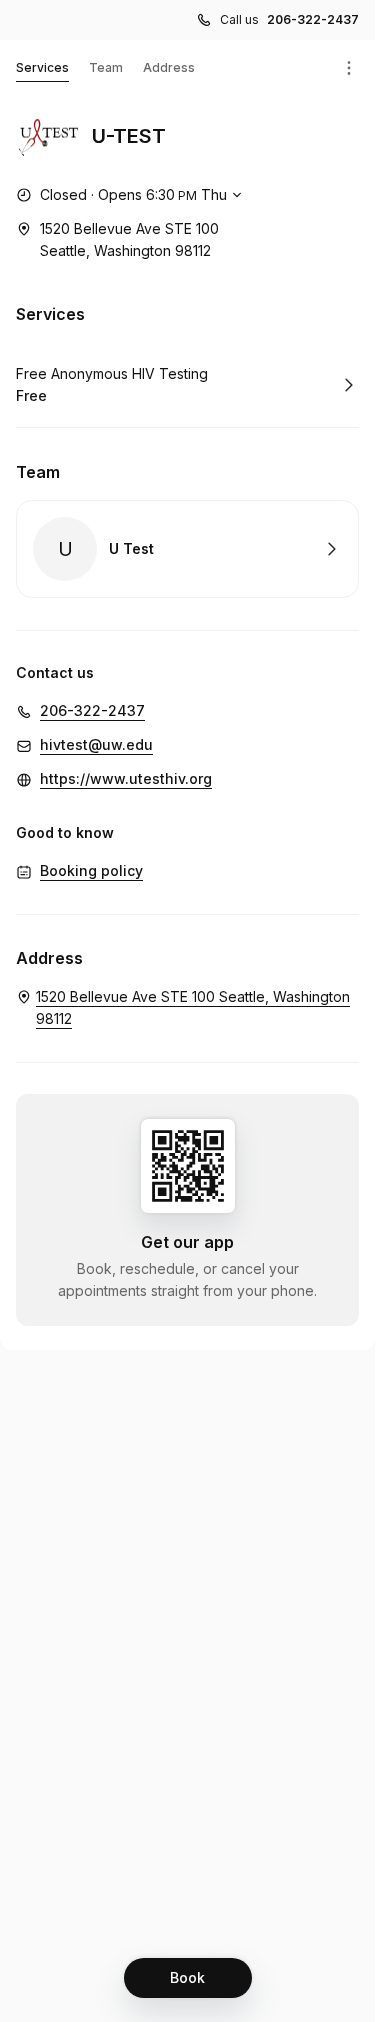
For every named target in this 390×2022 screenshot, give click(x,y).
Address (169, 67)
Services (42, 67)
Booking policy (91, 870)
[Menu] (349, 68)
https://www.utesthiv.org (126, 778)
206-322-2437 (313, 19)
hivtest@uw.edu (96, 744)
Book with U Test (187, 549)
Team (106, 67)
